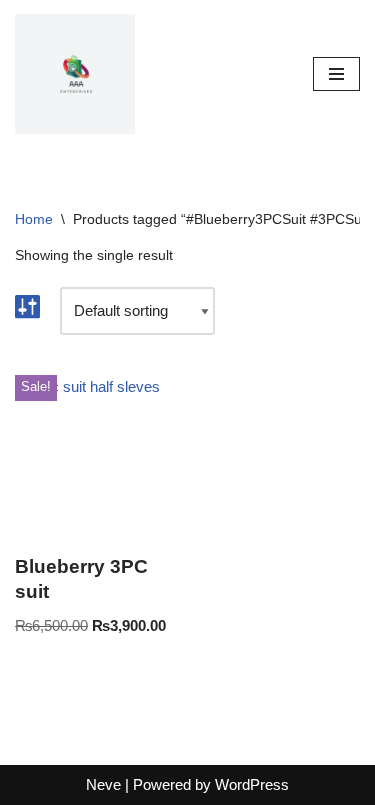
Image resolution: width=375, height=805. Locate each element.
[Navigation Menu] (336, 74)
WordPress (252, 784)
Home (34, 219)
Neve (103, 784)
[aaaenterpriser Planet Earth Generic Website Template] (75, 74)
